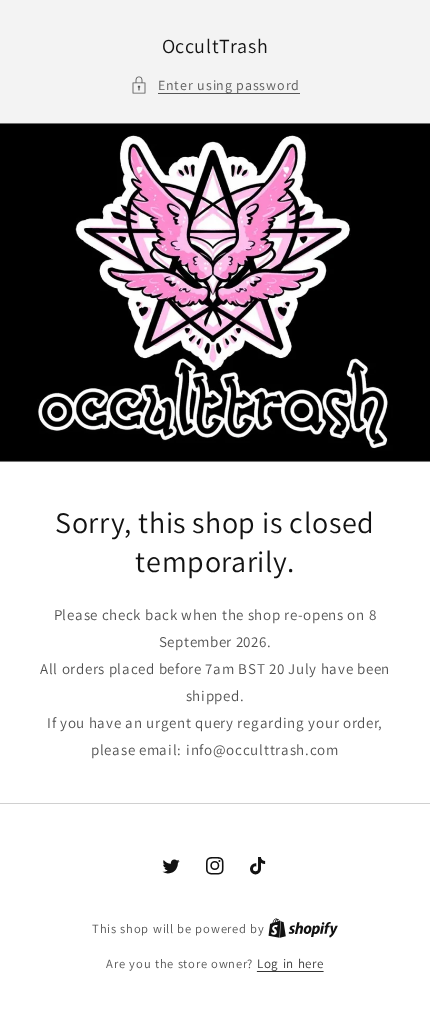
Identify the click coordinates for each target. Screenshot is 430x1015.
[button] (215, 85)
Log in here (290, 963)
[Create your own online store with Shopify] (303, 928)
